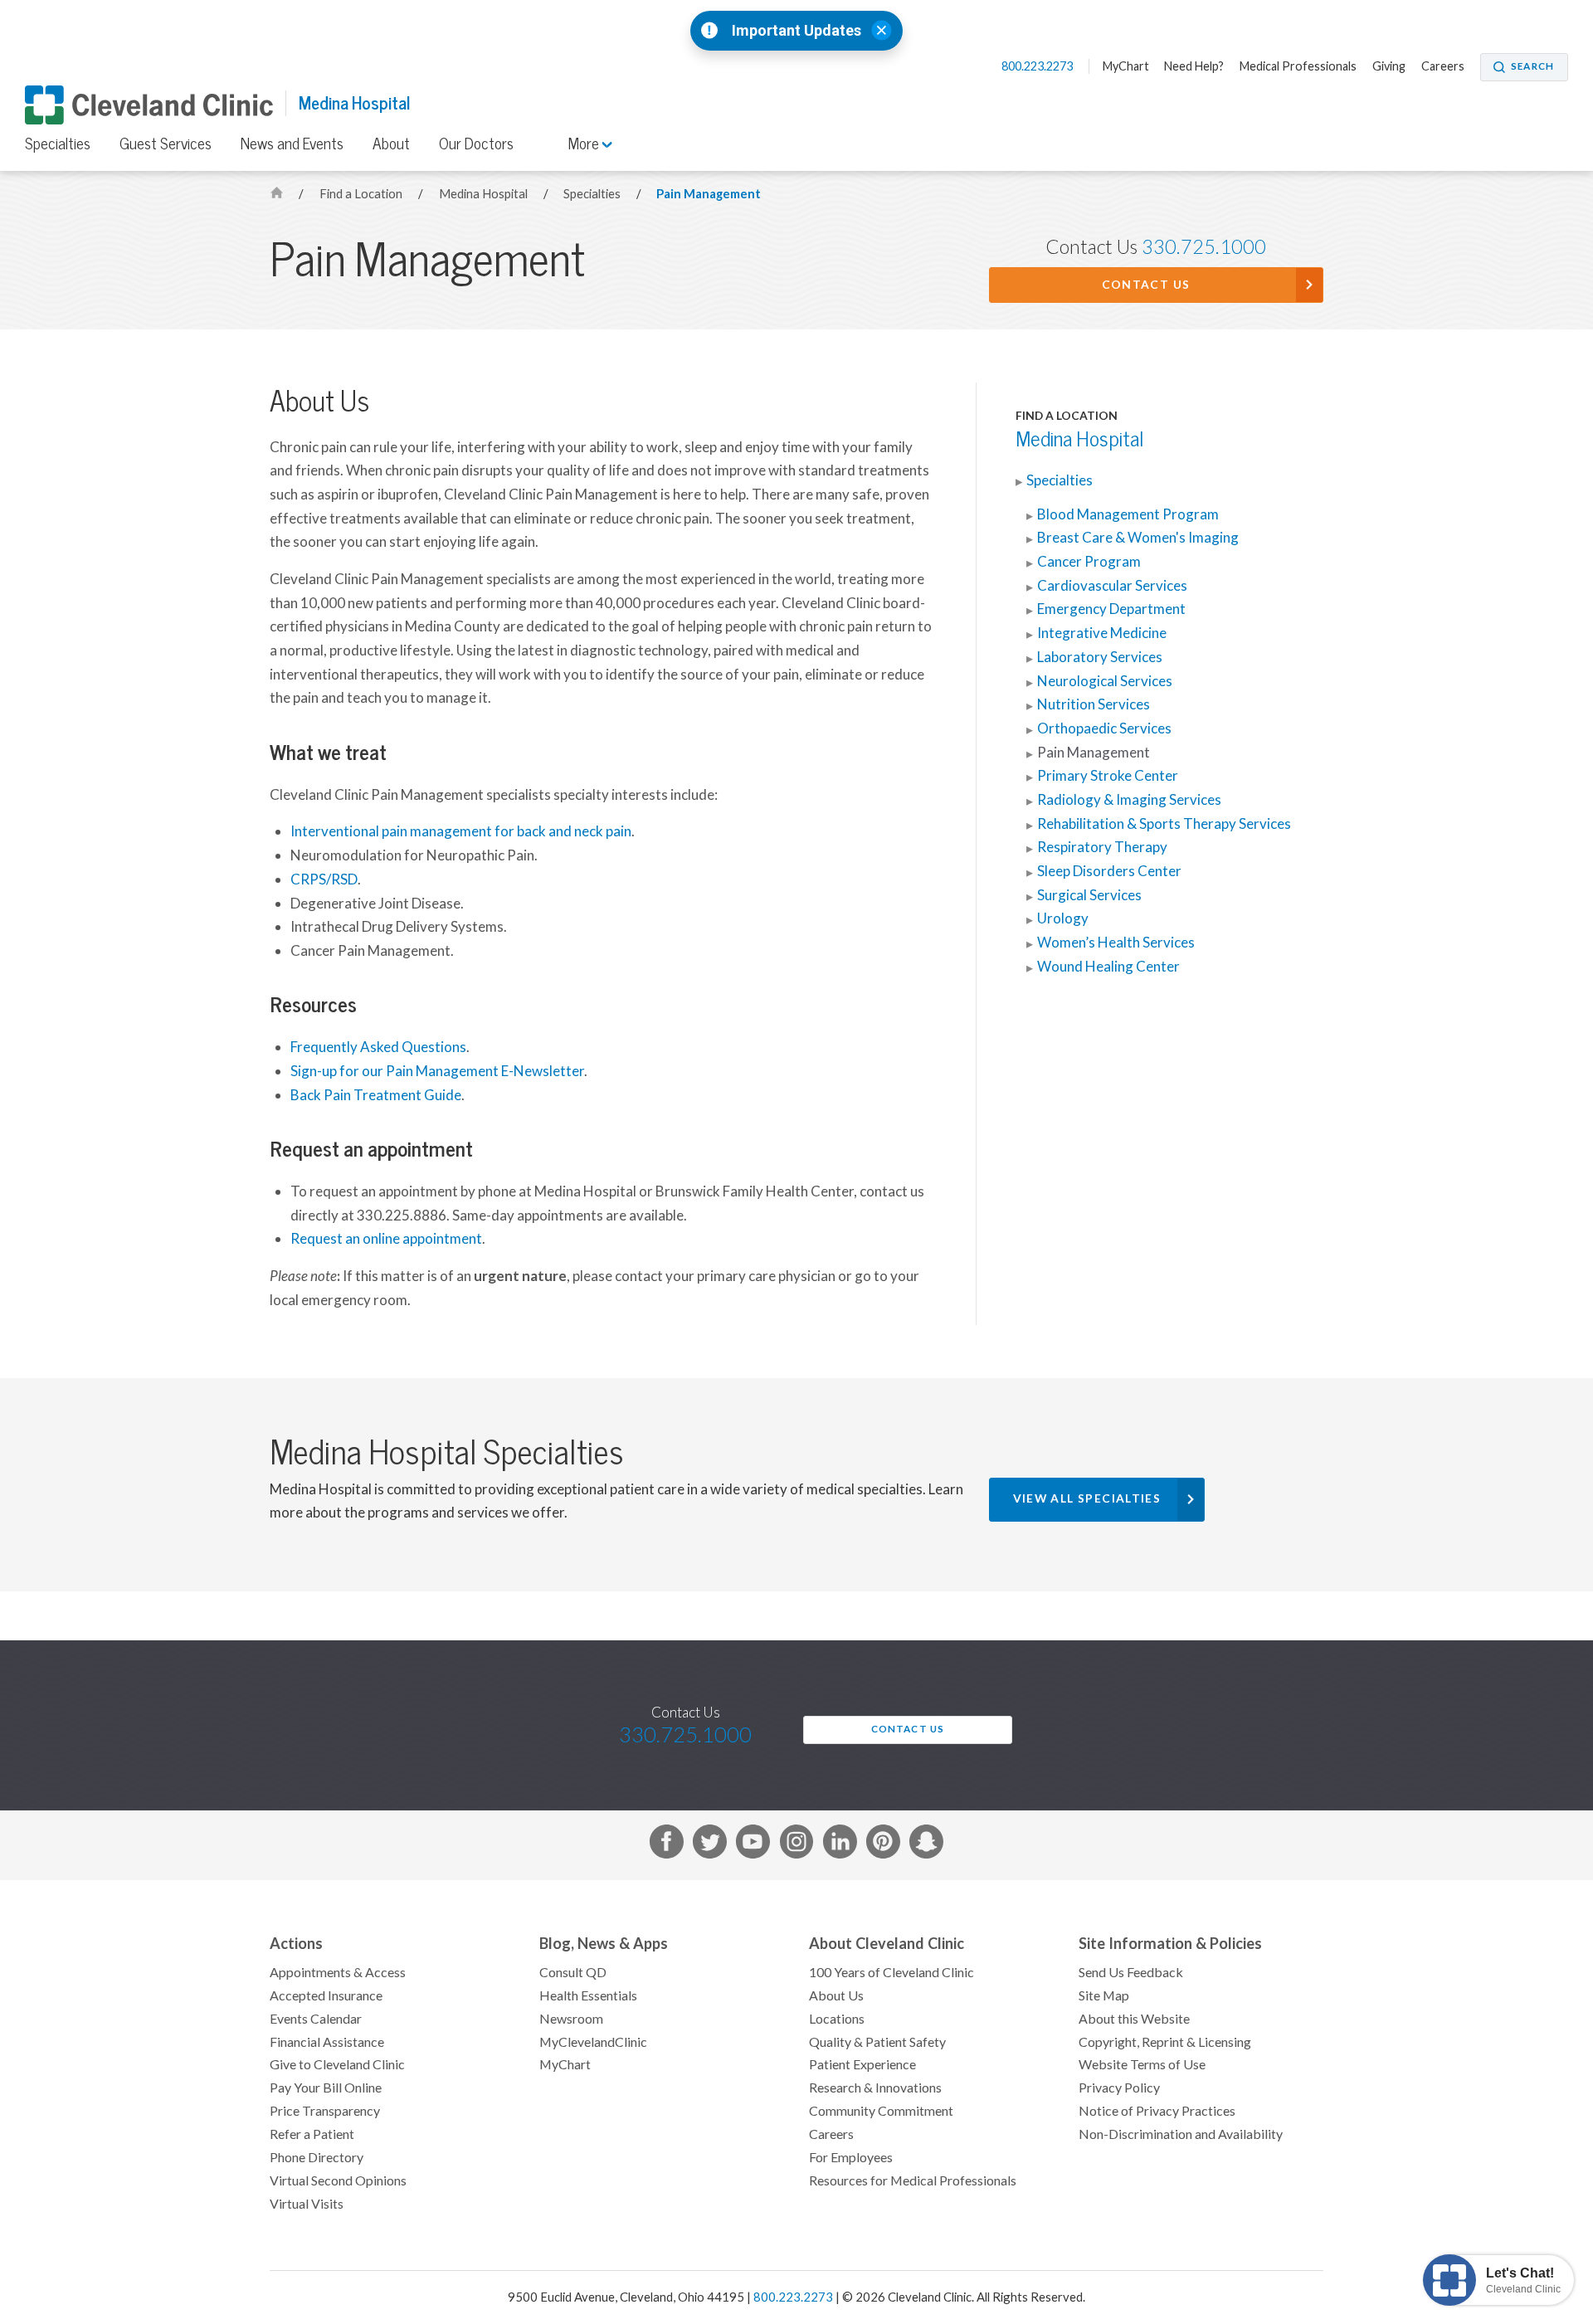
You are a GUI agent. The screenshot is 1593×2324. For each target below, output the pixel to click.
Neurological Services (1105, 681)
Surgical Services (1089, 895)
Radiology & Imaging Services (1129, 800)
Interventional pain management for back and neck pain (461, 831)
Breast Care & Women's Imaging (1138, 538)
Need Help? (1194, 66)
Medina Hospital (354, 103)
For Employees (851, 2157)
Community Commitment (881, 2111)
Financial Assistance (327, 2042)
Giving (1389, 66)
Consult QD (573, 1972)
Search (1532, 66)
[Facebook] (667, 1845)
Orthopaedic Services (1104, 728)
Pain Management (709, 194)
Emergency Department (1111, 609)
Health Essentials (588, 1995)
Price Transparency (325, 2111)
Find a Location (362, 194)
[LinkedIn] (840, 1845)
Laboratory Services (1100, 657)
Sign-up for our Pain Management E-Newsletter (437, 1071)
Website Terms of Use (1142, 2064)
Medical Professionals (1298, 66)
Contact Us (1146, 285)
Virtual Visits (307, 2204)
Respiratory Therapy (1102, 847)
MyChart (1126, 66)
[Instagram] (797, 1845)
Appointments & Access (338, 1972)
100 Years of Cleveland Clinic (891, 1972)
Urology (1063, 918)
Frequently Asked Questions (378, 1047)
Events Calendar (316, 2019)
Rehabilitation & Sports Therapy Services (1164, 824)
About (391, 144)
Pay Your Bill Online (326, 2088)
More (585, 144)
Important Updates (796, 31)
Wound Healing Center (1108, 967)
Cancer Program (1089, 562)
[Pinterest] (883, 1845)
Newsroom (571, 2019)
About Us (836, 1995)
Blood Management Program (1128, 514)
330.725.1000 (1204, 247)
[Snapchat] (926, 1845)
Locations (837, 2019)
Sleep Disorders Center (1109, 871)
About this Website (1134, 2019)
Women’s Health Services (1116, 943)
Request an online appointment (386, 1239)
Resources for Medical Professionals (913, 2180)
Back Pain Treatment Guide (376, 1095)
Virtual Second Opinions (338, 2180)
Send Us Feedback (1131, 1972)
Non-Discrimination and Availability (1181, 2134)
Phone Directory (317, 2157)
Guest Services (166, 144)
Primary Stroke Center (1108, 776)
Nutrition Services (1094, 704)
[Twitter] (710, 1845)
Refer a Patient (312, 2134)
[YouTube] (753, 1845)
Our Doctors (476, 144)
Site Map (1104, 1995)
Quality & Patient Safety (877, 2042)
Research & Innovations (875, 2088)
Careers (1443, 66)
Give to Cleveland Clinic (337, 2064)
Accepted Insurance (326, 1995)
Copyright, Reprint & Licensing (1165, 2042)
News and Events (292, 144)
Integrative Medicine (1102, 633)
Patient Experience (862, 2064)
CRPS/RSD (324, 879)
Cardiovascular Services (1112, 586)
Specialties (58, 144)
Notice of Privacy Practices (1157, 2111)
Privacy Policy (1119, 2088)
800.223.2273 (1038, 66)
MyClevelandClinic (593, 2042)
